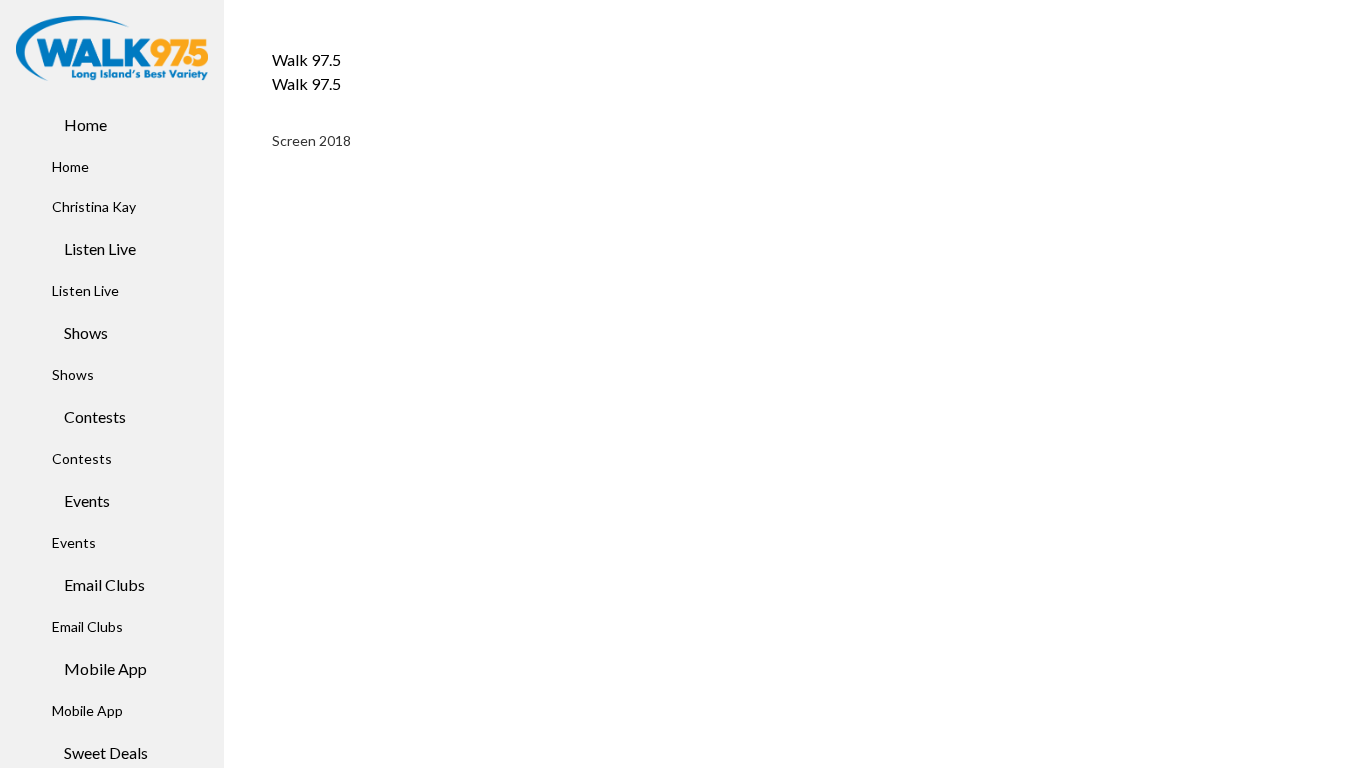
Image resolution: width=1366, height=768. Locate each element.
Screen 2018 (311, 140)
